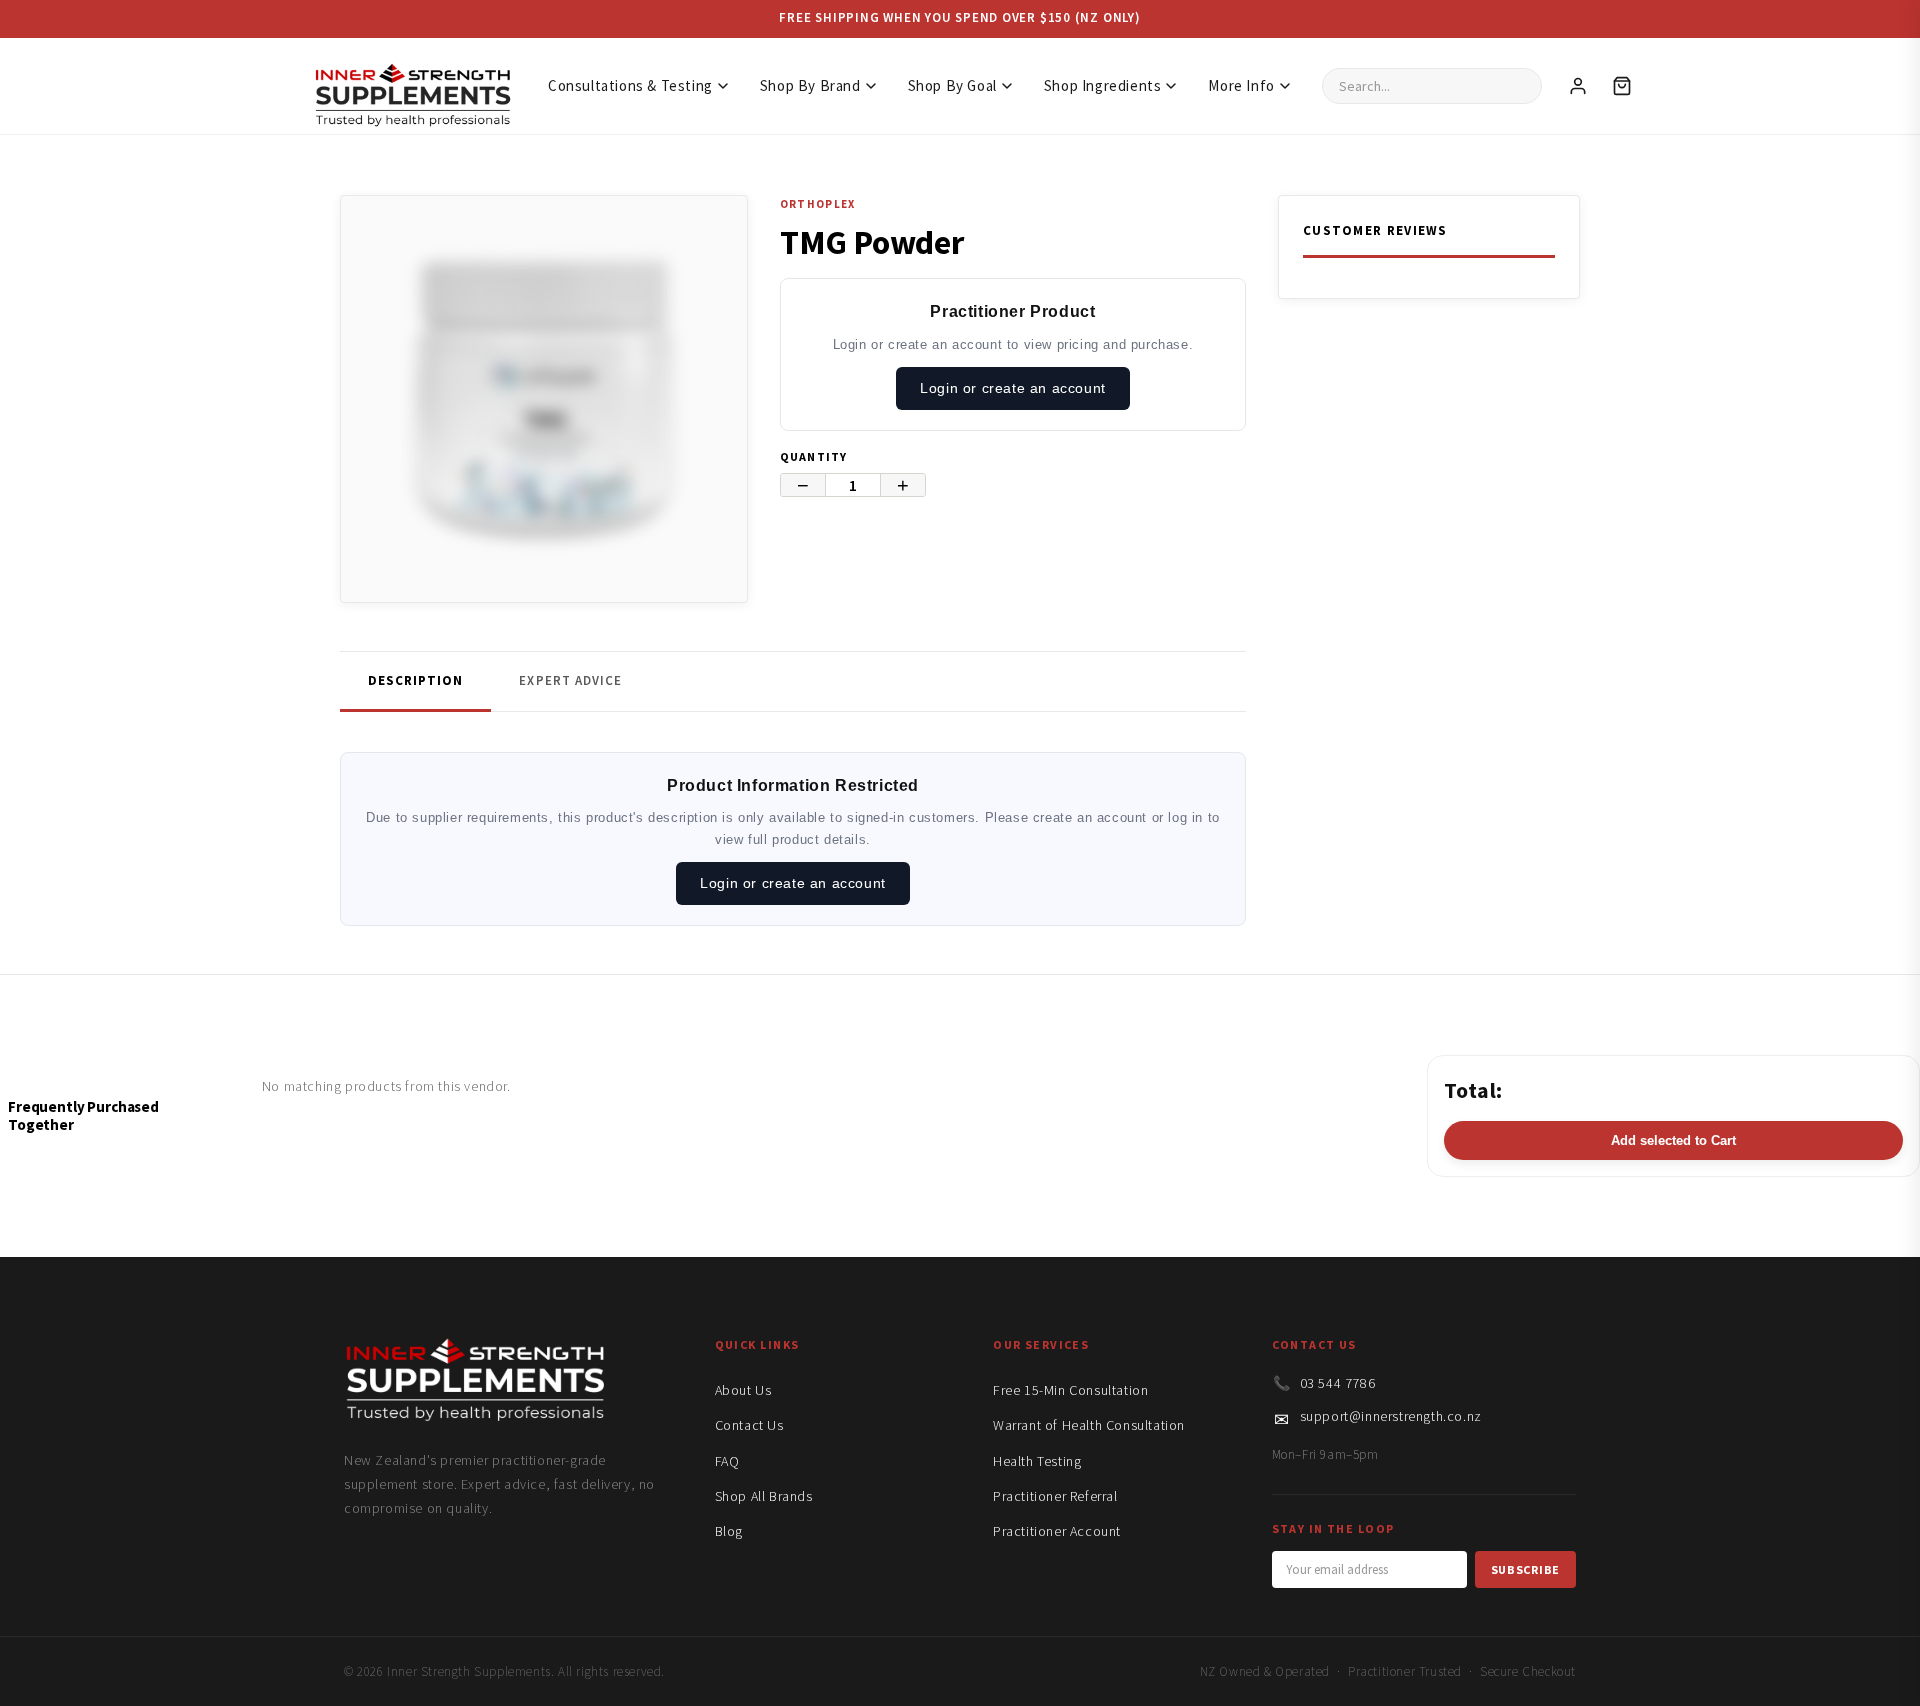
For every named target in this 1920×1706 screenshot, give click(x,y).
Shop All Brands (764, 1496)
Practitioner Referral (1055, 1496)
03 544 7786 (1338, 1383)
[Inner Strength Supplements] (412, 85)
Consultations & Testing (630, 85)
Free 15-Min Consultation (1070, 1390)
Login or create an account (1013, 388)
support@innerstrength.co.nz (1391, 1416)
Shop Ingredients (1103, 85)
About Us (743, 1390)
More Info (1241, 85)
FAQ (727, 1461)
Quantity (814, 456)
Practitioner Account (1057, 1531)
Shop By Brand (810, 85)
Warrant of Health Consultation (1089, 1425)
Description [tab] (415, 680)
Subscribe (1525, 1569)
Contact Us (749, 1425)
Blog (729, 1531)
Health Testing (1037, 1461)
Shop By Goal (952, 85)
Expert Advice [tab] (570, 680)
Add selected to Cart (1673, 1140)
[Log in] (1578, 86)
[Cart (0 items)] (1622, 86)
